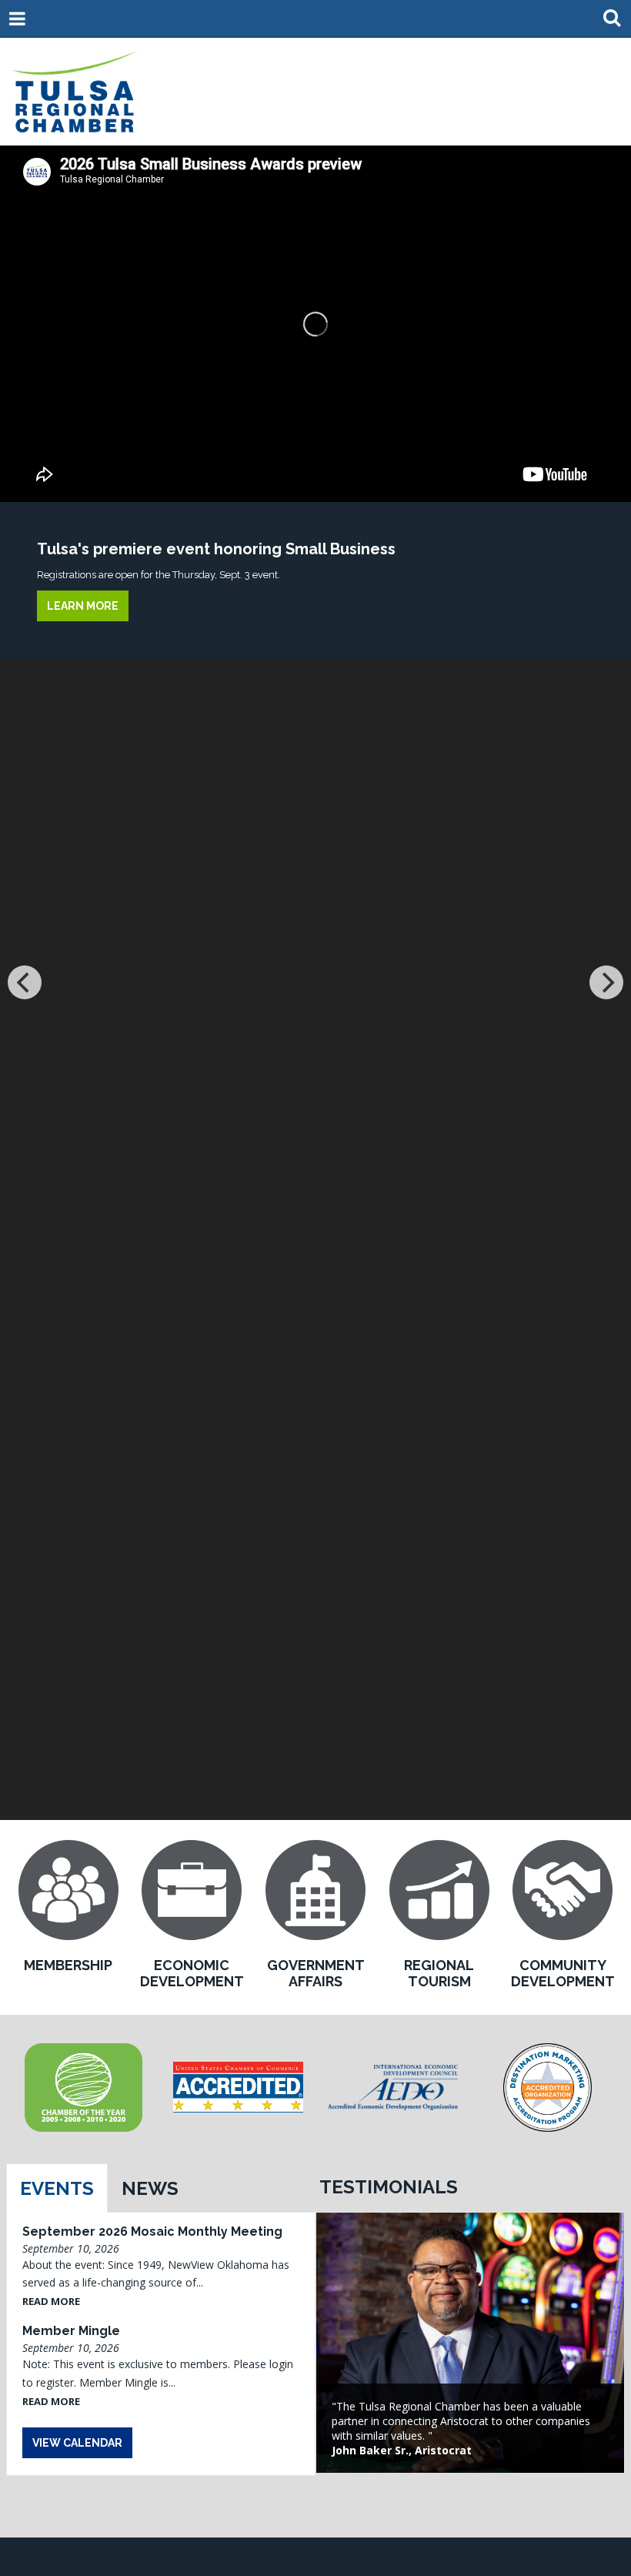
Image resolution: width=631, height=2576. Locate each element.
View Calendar (77, 2443)
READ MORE (51, 2301)
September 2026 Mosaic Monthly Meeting (152, 2231)
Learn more (83, 606)
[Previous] (25, 982)
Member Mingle (71, 2331)
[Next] (606, 982)
